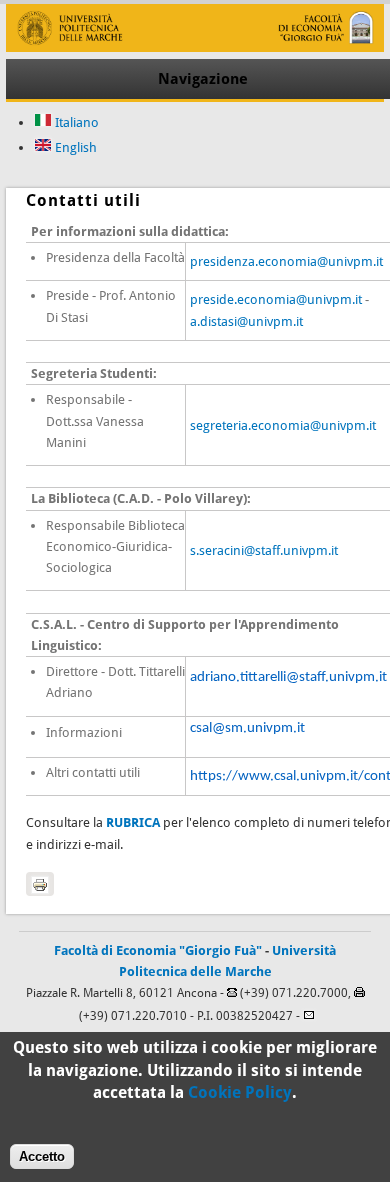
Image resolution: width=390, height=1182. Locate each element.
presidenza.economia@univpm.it (286, 261)
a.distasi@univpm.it (246, 321)
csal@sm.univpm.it (247, 728)
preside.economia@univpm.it (276, 299)
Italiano (75, 122)
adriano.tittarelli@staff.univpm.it (288, 677)
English (74, 147)
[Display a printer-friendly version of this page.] (40, 884)
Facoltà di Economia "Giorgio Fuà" (158, 950)
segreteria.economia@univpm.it (283, 425)
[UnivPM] (195, 47)
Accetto (42, 1156)
